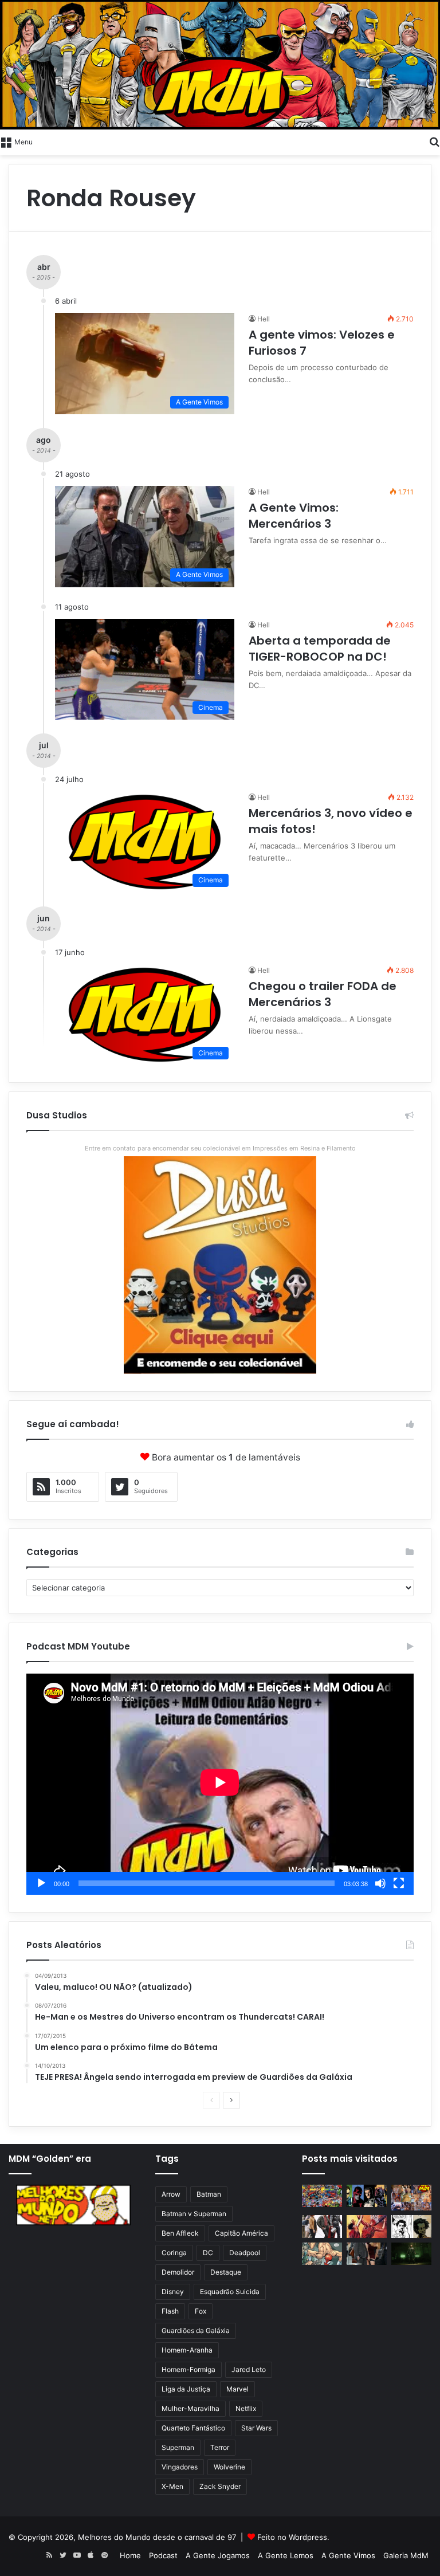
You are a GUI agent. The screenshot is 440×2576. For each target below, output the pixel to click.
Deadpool (245, 2253)
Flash (170, 2311)
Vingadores (180, 2467)
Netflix (246, 2408)
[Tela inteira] (399, 1883)
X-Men (172, 2486)
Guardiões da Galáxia (196, 2330)
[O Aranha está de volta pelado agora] (322, 2254)
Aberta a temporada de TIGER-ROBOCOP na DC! (320, 649)
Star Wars (256, 2428)
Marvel (237, 2389)
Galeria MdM (406, 2555)
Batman (209, 2194)
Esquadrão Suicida (230, 2292)
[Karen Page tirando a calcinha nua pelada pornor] (367, 2254)
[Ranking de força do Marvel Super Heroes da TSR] (367, 2196)
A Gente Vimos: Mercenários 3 (294, 516)
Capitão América (241, 2233)
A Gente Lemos (286, 2555)
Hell (264, 319)
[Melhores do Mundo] (220, 65)
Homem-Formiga (188, 2369)
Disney (173, 2292)
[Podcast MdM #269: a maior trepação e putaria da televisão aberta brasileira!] (411, 2198)
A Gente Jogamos (218, 2555)
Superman (178, 2447)
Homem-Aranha (187, 2350)
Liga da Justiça (186, 2389)
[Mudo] (380, 1883)
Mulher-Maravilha (190, 2408)
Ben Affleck (180, 2233)
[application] (220, 1784)
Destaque (226, 2272)
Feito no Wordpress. (293, 2537)
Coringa (174, 2253)
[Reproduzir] (41, 1883)
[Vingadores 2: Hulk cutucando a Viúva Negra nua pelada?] (322, 2226)
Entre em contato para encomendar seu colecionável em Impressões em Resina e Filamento (220, 1148)
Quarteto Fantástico (193, 2428)
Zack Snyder (220, 2486)
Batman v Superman (194, 2214)
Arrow (171, 2194)
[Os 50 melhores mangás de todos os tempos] (367, 2226)
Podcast (163, 2555)
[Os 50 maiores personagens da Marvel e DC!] (322, 2196)
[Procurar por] (434, 141)
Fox (201, 2311)
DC (208, 2253)
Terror (220, 2447)
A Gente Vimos (348, 2555)
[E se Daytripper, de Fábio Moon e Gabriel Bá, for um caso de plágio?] (411, 2226)
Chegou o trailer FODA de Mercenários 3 (323, 994)
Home (130, 2555)
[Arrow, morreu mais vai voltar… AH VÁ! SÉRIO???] (411, 2254)
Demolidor (178, 2272)
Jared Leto (249, 2369)
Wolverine (229, 2467)
